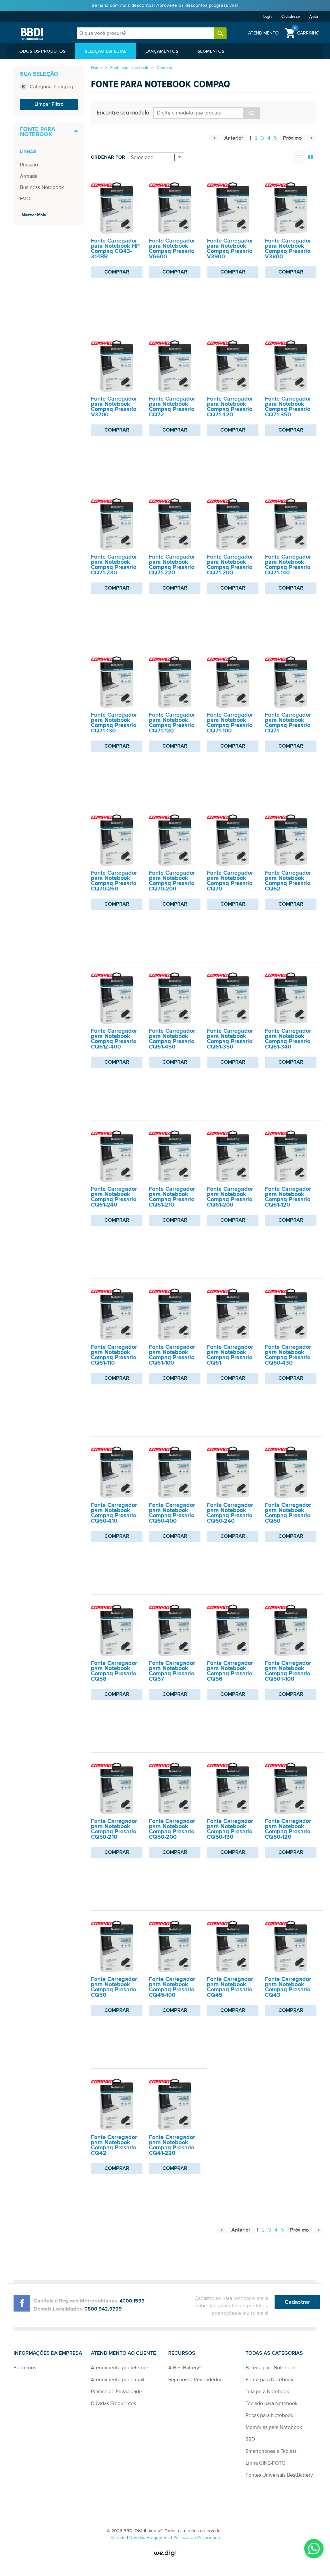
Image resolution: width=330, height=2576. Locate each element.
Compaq (164, 68)
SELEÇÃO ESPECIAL (105, 51)
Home (96, 68)
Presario (29, 165)
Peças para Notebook (269, 2415)
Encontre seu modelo (123, 112)
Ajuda (314, 17)
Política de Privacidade (116, 2392)
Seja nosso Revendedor (195, 2380)
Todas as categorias (274, 2353)
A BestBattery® (185, 2368)
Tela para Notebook (267, 2392)
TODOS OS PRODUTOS (41, 51)
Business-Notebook (42, 187)
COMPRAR (117, 272)
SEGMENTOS (211, 51)
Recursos (182, 2353)
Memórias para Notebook (274, 2427)
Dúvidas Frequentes (113, 2403)
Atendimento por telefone (120, 2368)
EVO (25, 199)
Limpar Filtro (49, 104)
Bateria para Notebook (271, 2368)
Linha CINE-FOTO (266, 2463)
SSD (250, 2439)
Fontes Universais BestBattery (279, 2475)
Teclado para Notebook (272, 2403)
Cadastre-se (291, 17)
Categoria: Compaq (51, 87)
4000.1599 (132, 2301)
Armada (29, 176)
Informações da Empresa (48, 2353)
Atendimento (263, 33)
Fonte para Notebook (129, 68)
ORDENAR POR (108, 157)
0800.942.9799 (103, 2309)
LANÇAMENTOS (162, 51)
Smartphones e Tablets (271, 2451)
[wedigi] (165, 2553)
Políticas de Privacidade (197, 2538)
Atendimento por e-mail (118, 2380)
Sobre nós (25, 2368)
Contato (119, 2538)
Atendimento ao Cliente (123, 2353)
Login (267, 17)
